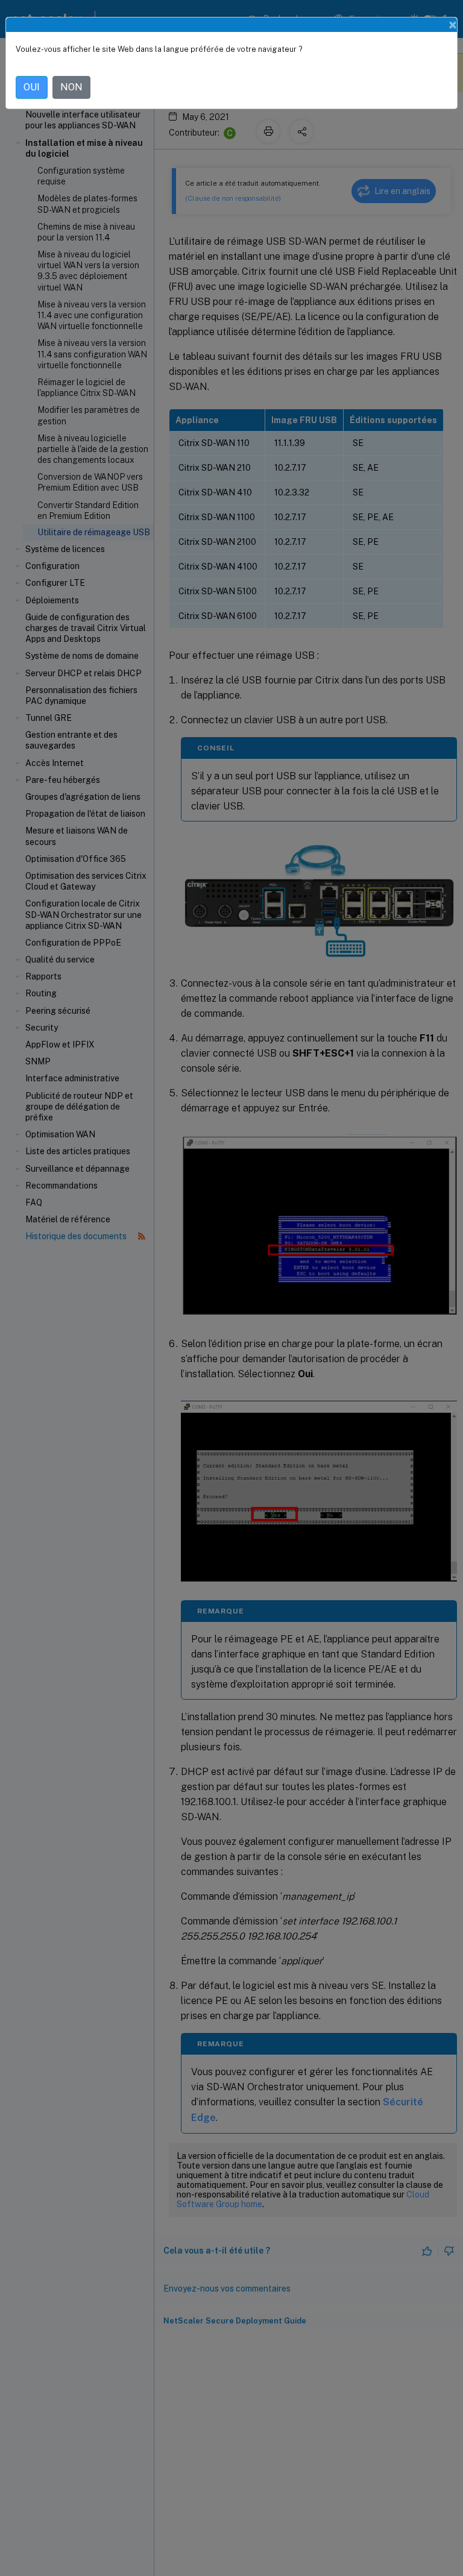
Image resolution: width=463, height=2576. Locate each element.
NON (71, 87)
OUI (32, 87)
